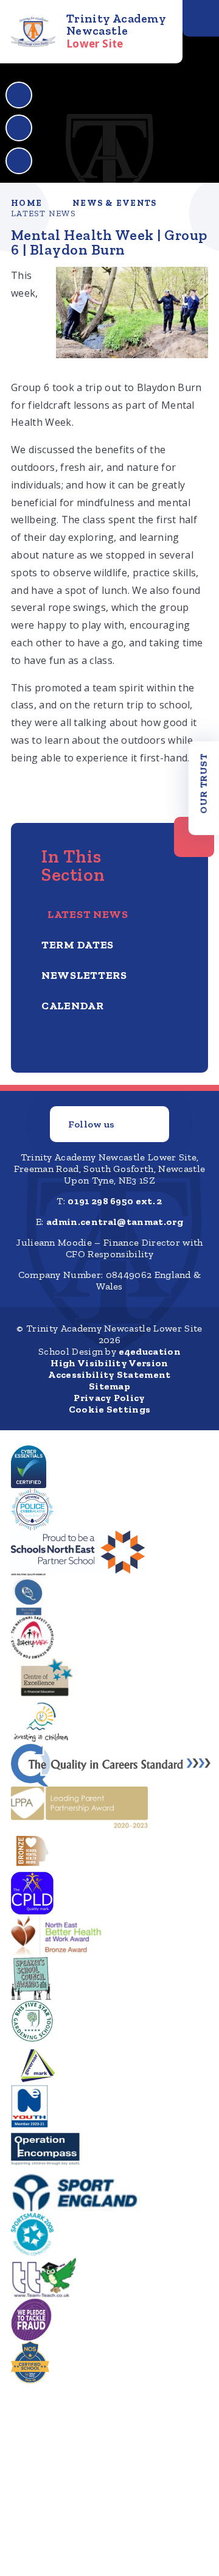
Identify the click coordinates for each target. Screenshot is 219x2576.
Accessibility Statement (109, 1374)
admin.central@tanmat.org (115, 1222)
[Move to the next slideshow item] (19, 128)
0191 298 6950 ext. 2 (115, 1201)
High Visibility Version (109, 1363)
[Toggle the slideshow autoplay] (19, 161)
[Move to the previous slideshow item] (19, 95)
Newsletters (84, 975)
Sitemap (109, 1386)
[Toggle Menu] (201, 18)
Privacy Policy (109, 1398)
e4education (150, 1351)
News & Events (114, 203)
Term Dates (78, 945)
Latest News (43, 213)
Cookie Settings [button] (110, 1409)
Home (26, 203)
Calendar (73, 1006)
